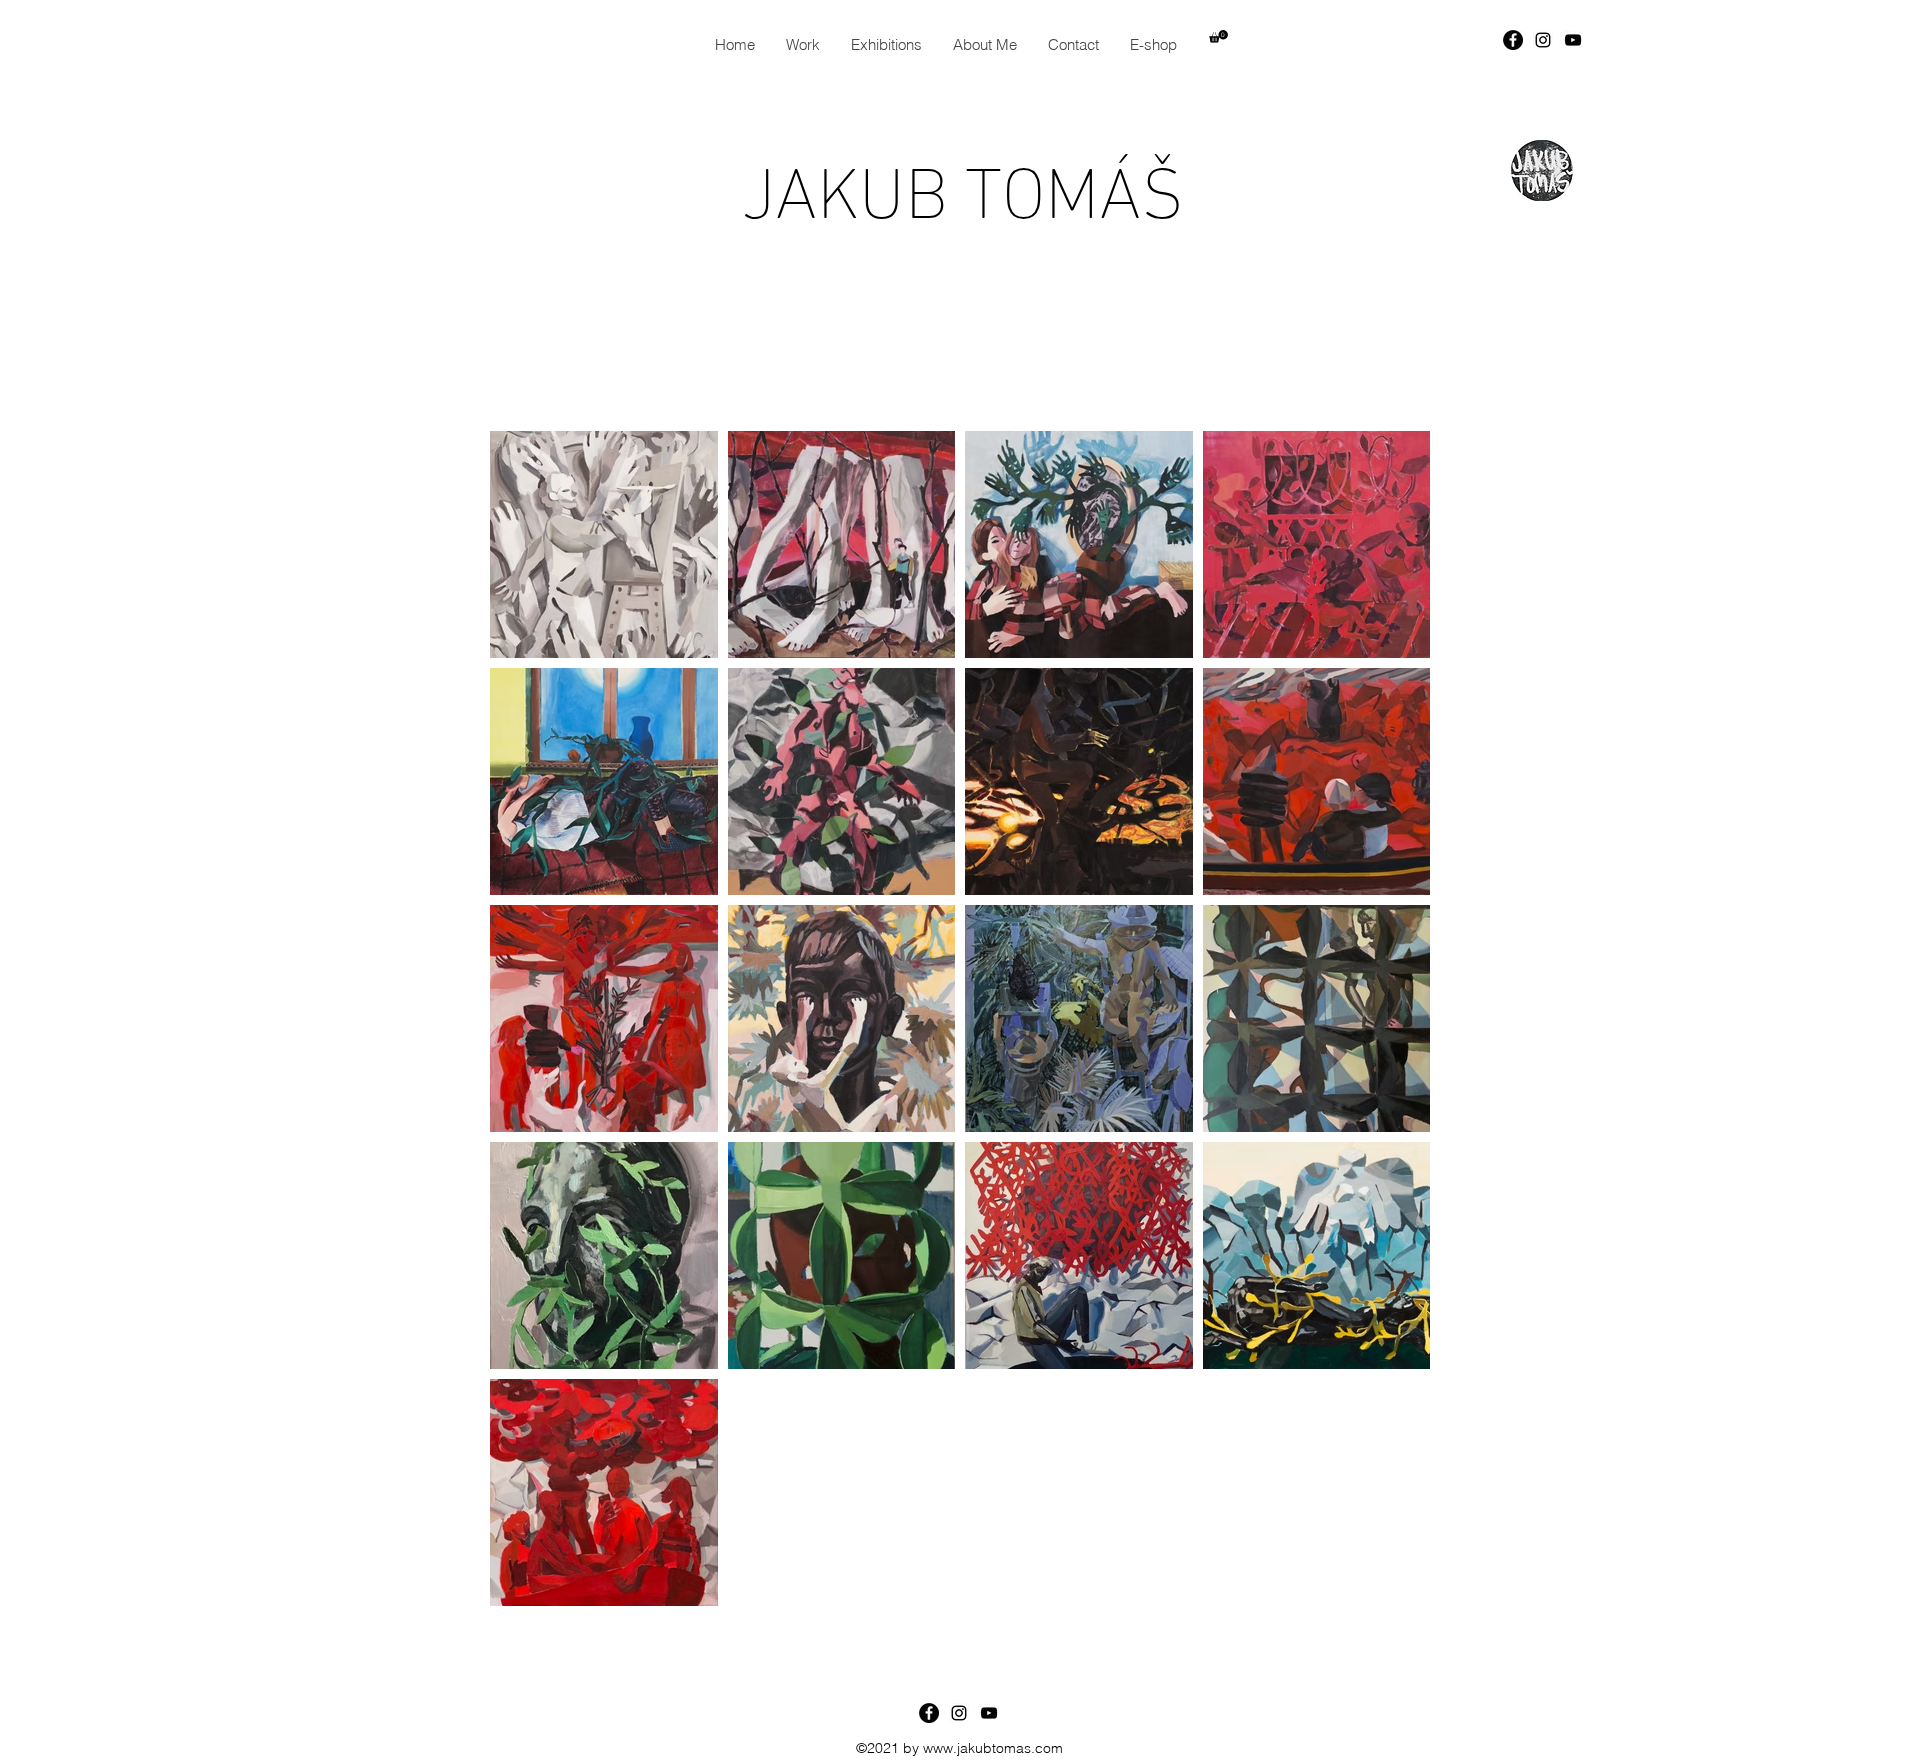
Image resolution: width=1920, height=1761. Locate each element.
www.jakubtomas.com (993, 1748)
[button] (1218, 36)
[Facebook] (1513, 40)
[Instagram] (1543, 40)
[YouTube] (1573, 40)
